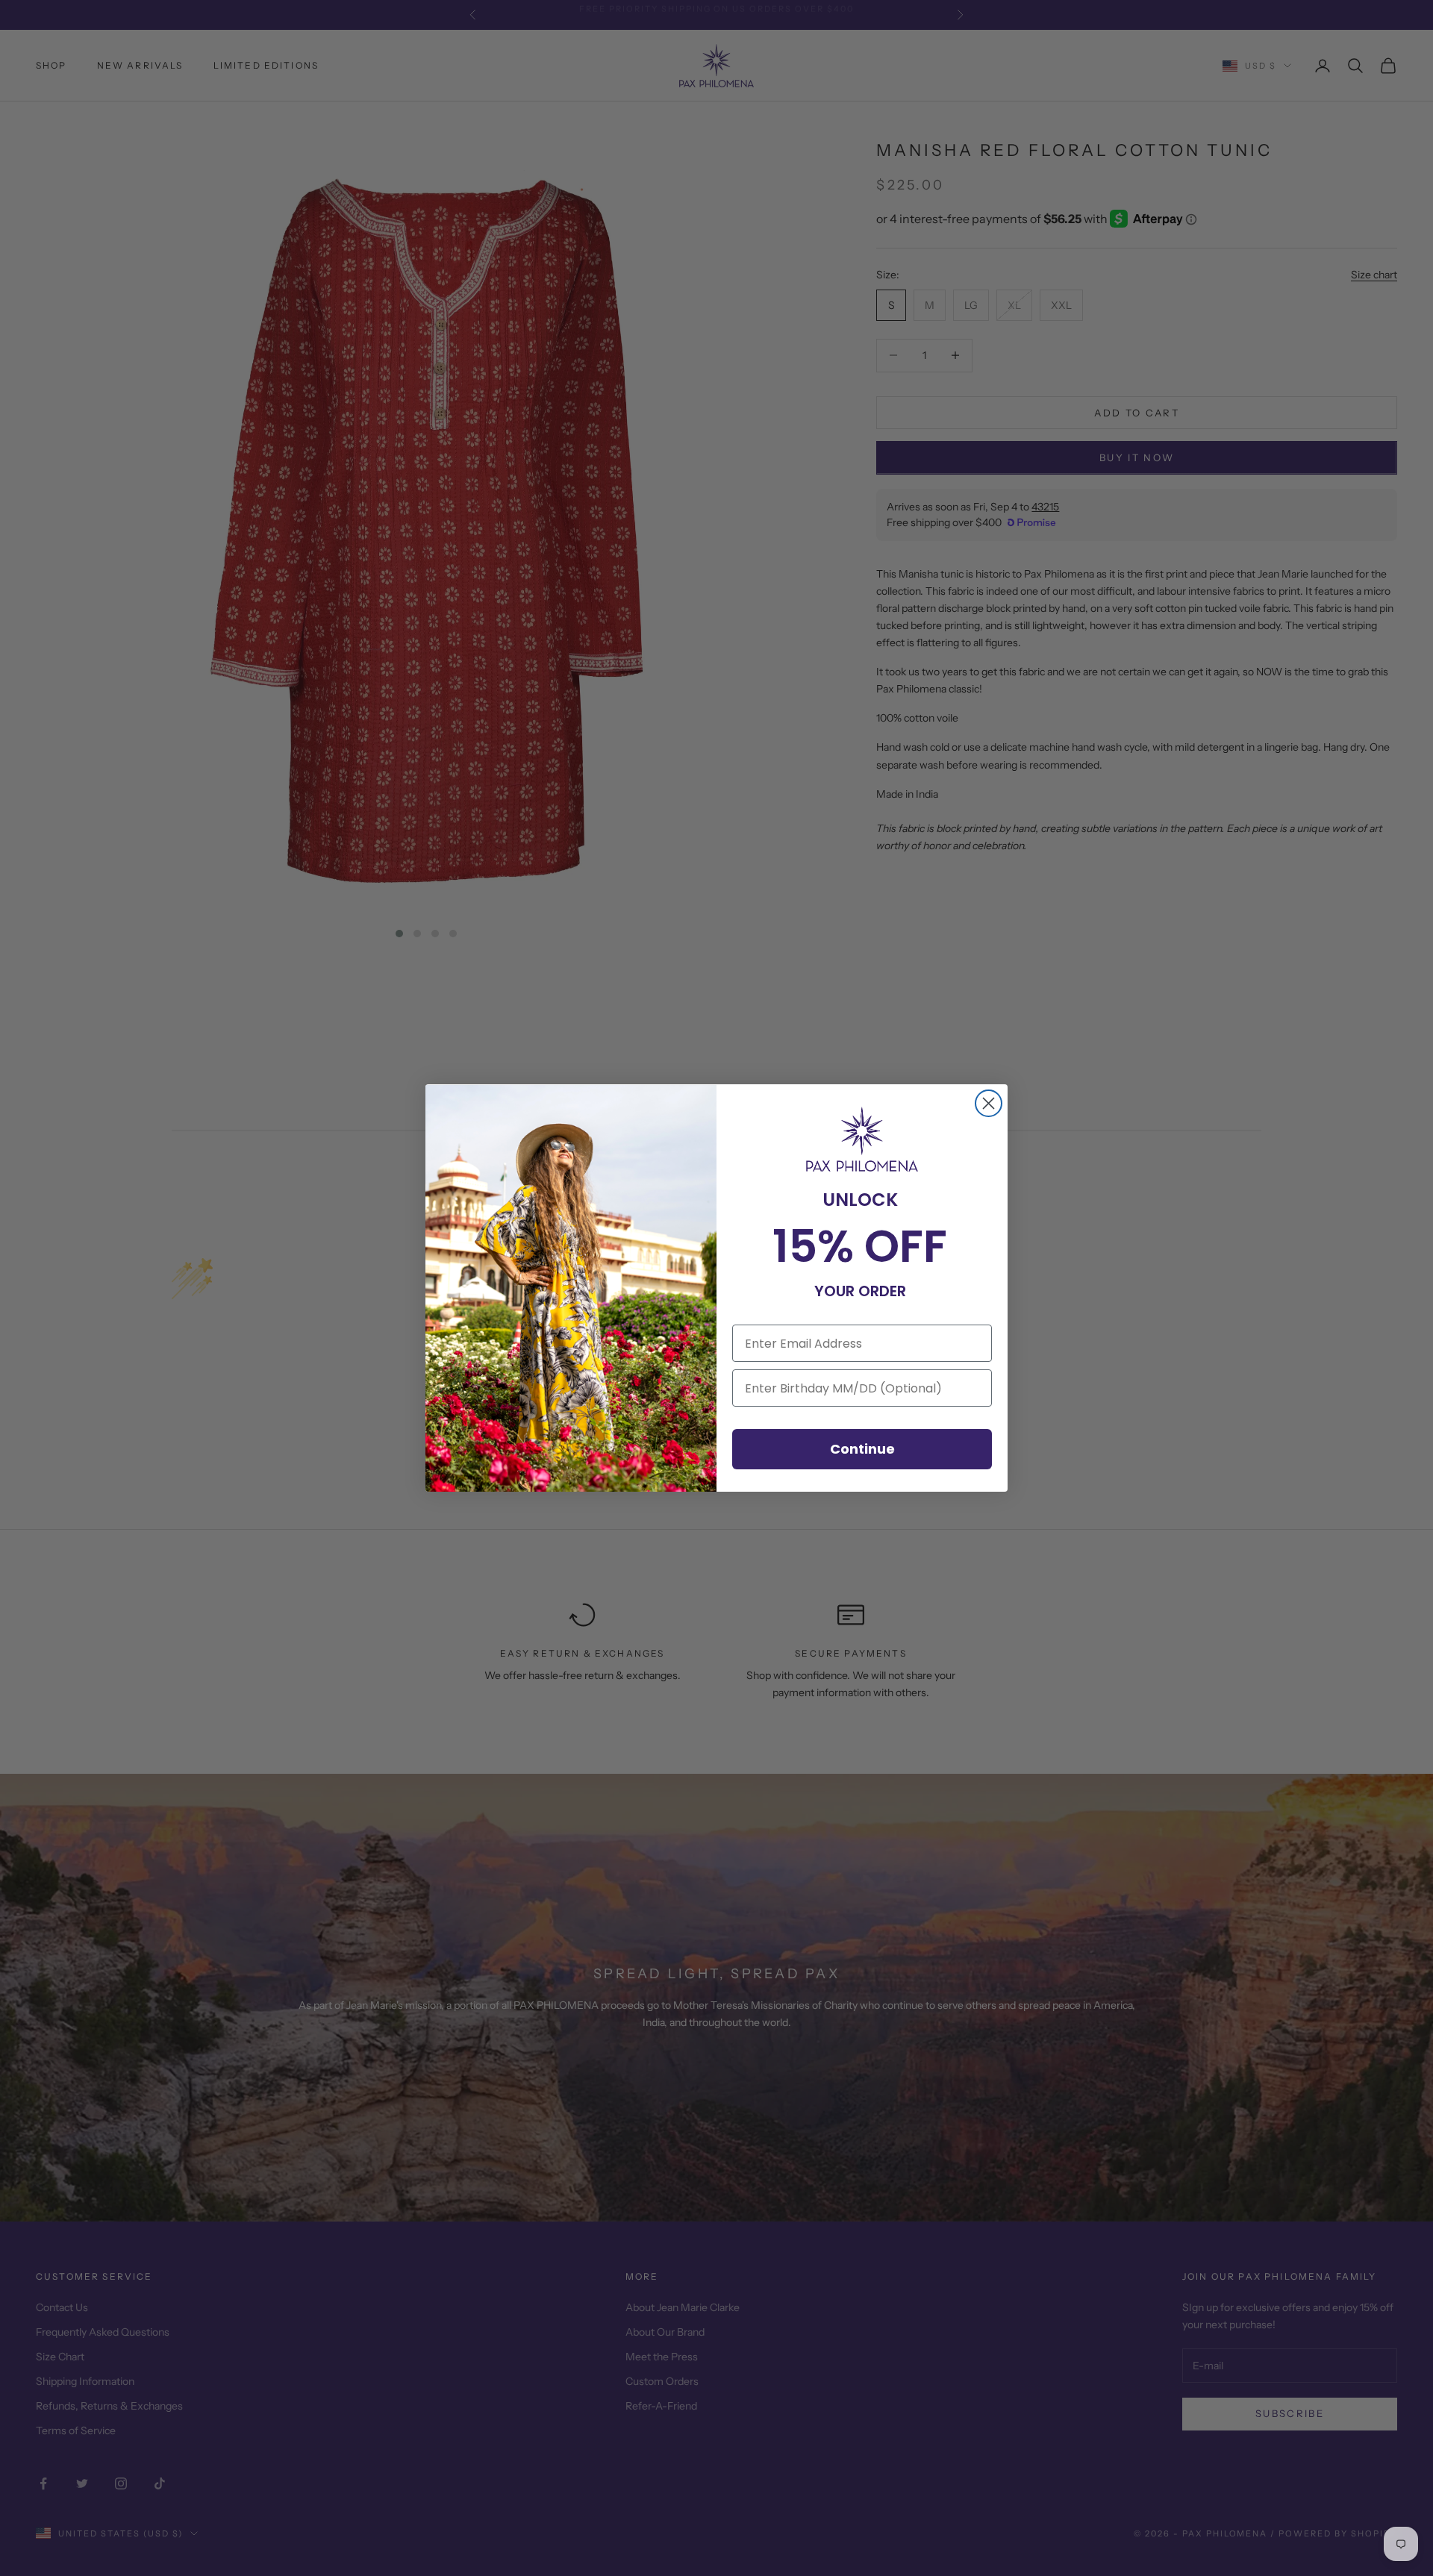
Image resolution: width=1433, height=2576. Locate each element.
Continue (862, 1449)
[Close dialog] (989, 1103)
